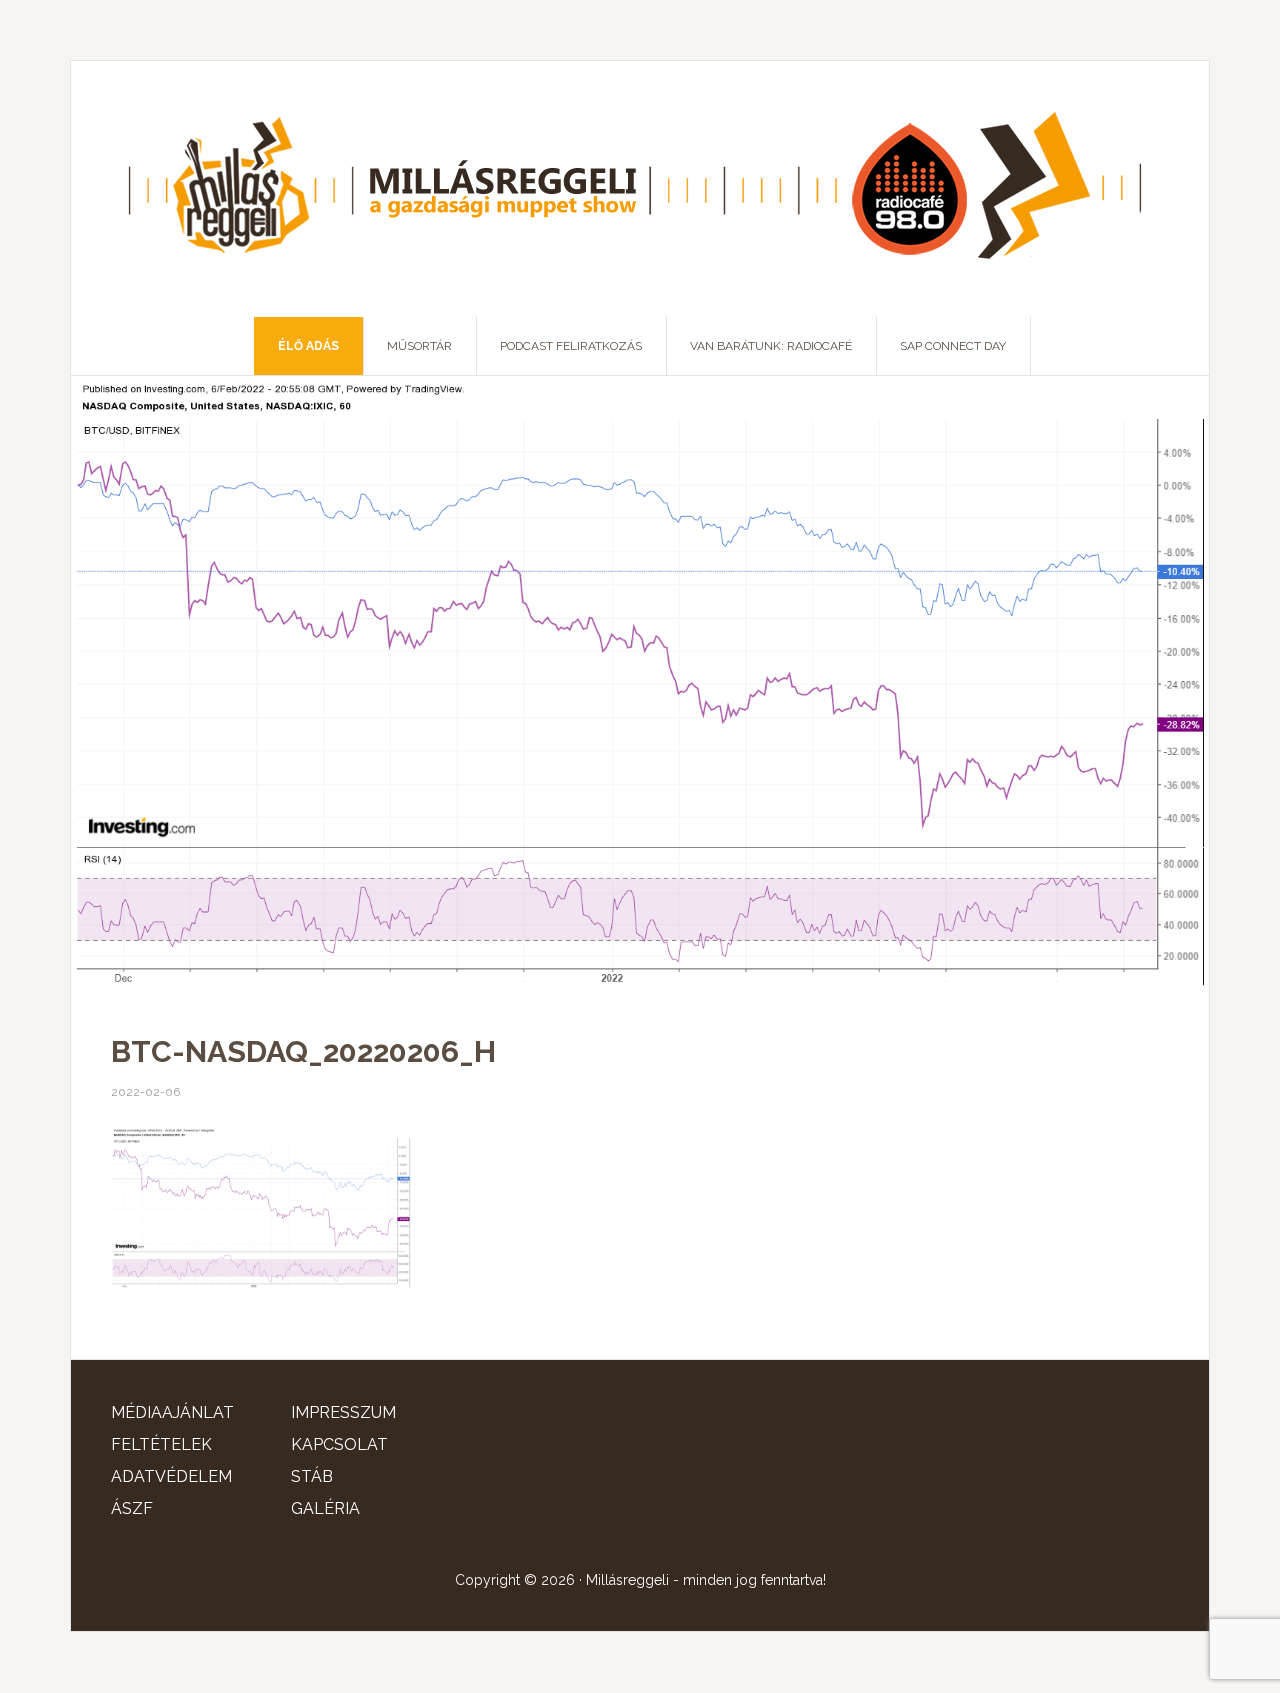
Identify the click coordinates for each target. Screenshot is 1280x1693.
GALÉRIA (325, 1508)
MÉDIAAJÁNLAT (172, 1412)
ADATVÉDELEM (171, 1476)
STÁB (312, 1476)
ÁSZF (132, 1508)
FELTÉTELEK (161, 1444)
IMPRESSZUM (343, 1412)
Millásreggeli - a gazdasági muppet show (640, 189)
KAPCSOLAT (339, 1444)
